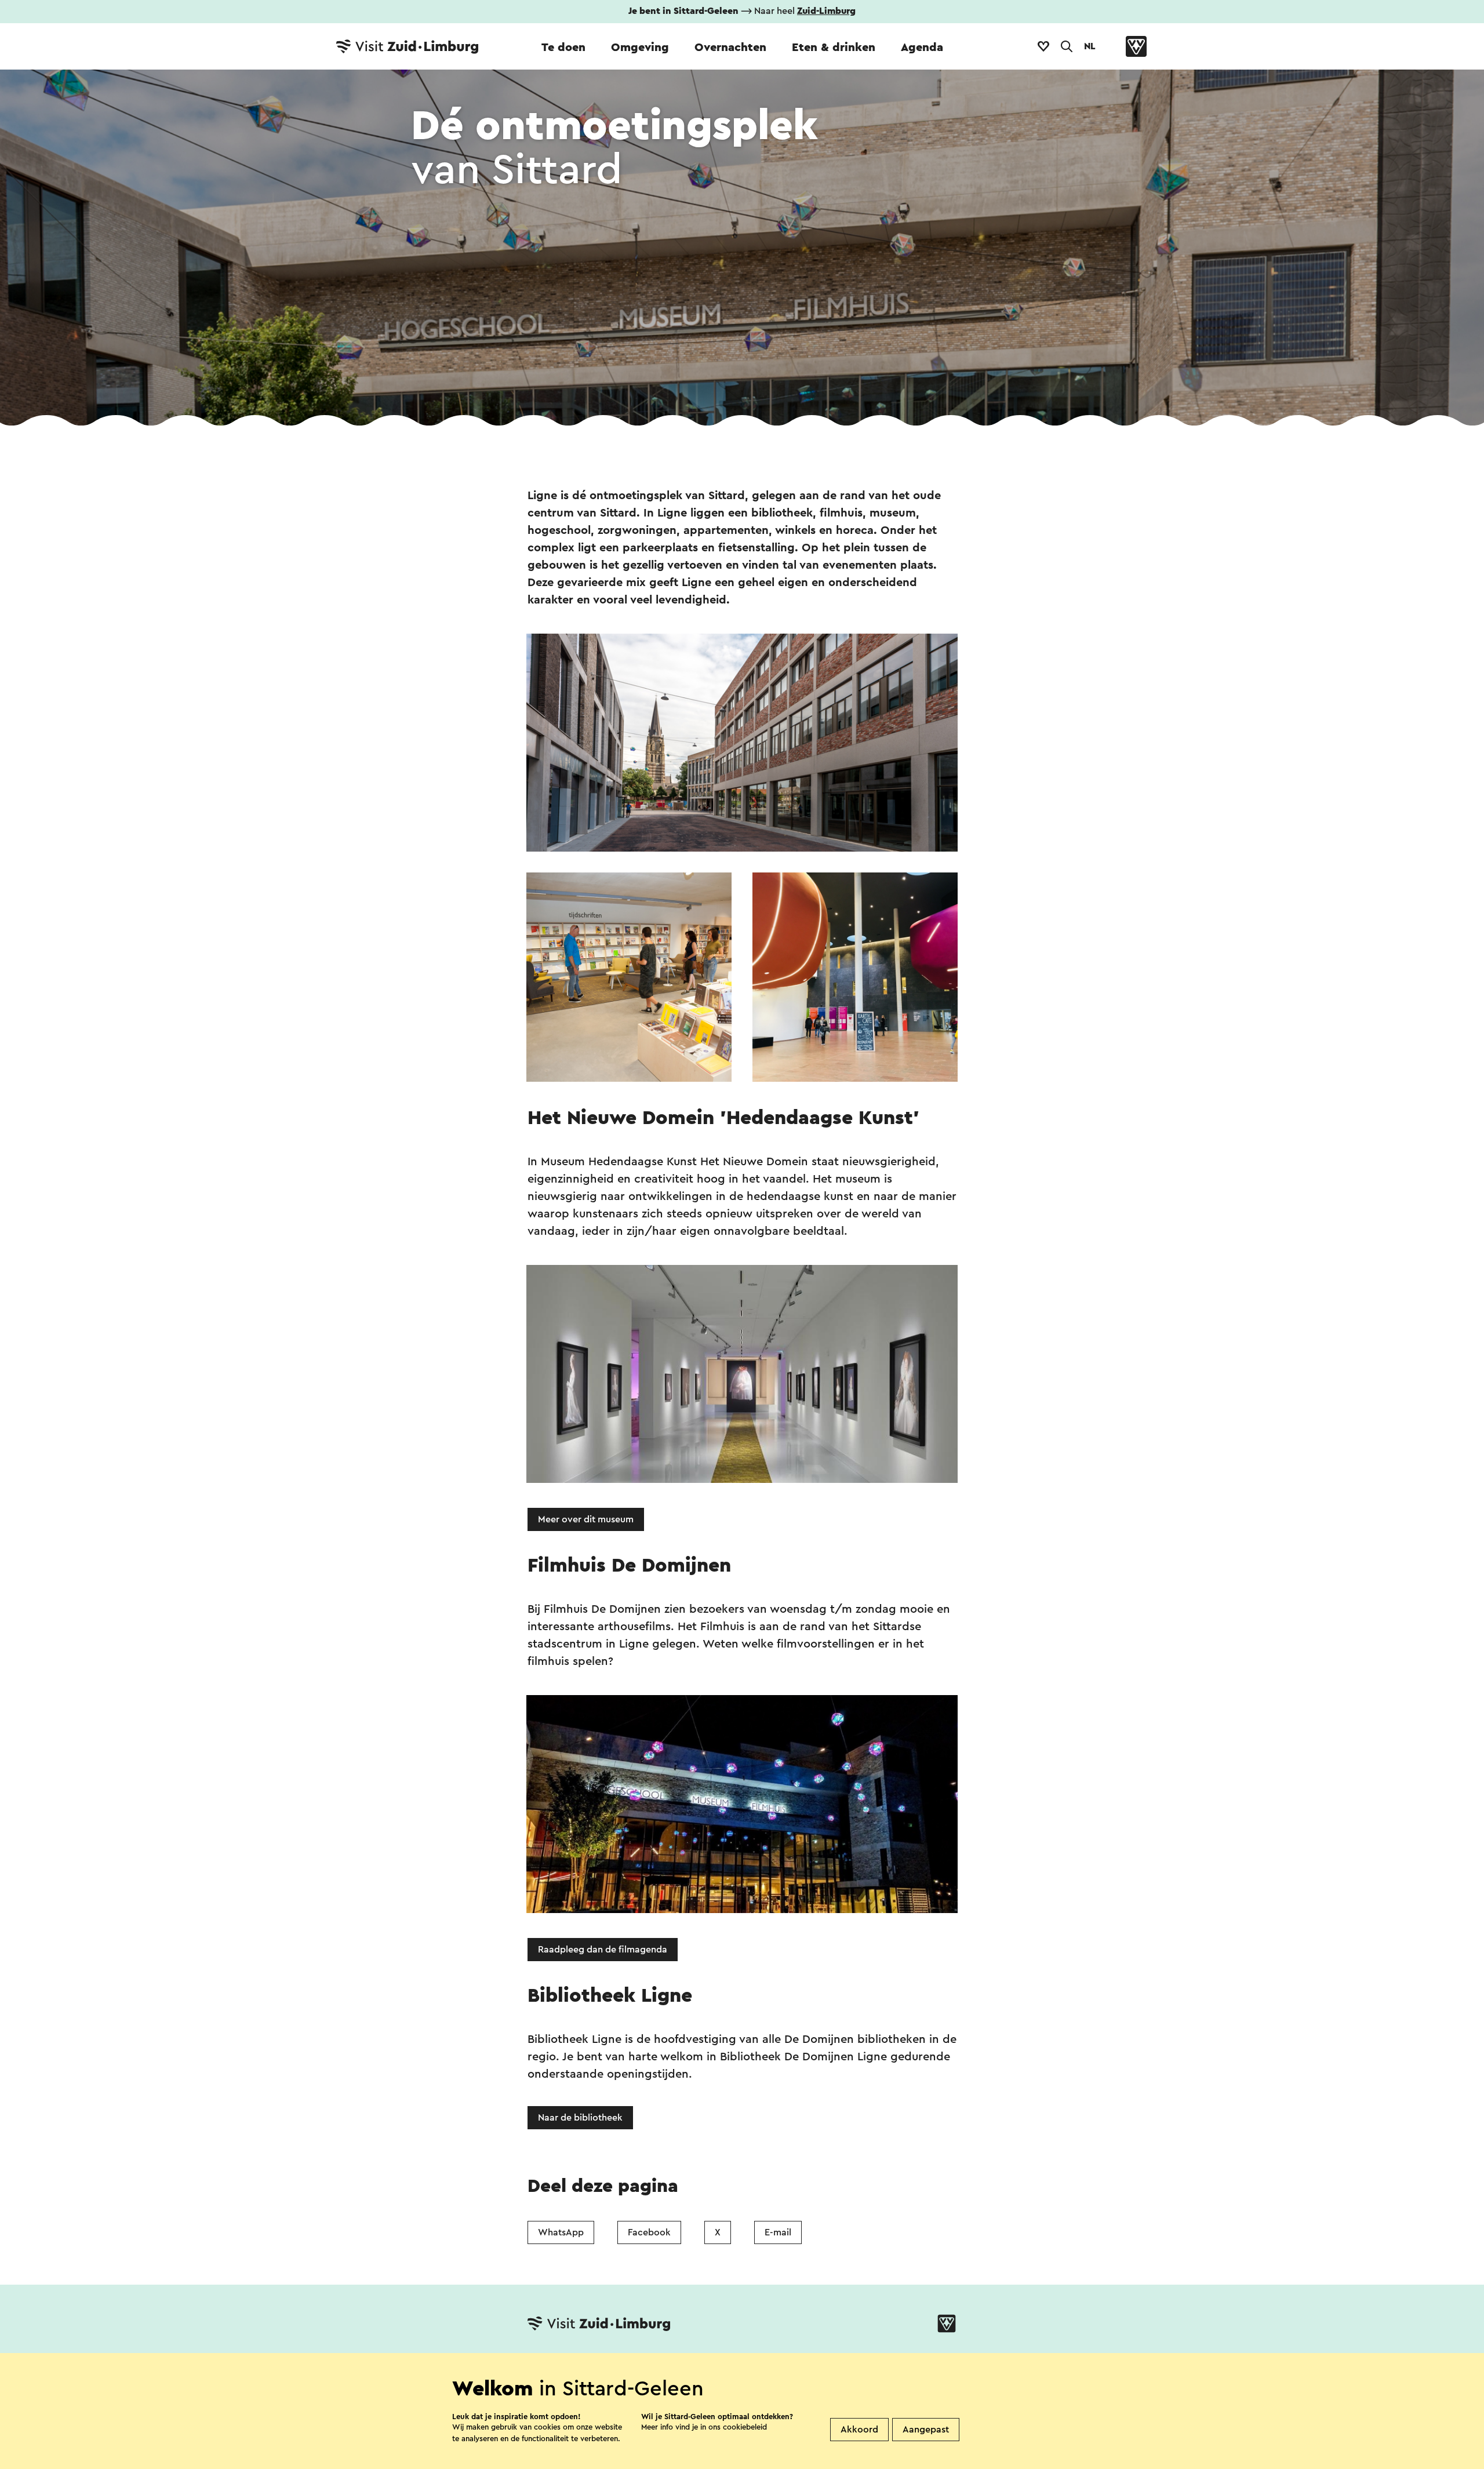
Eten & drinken (834, 48)
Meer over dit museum (586, 1519)
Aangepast (926, 2430)
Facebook (649, 2232)
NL (1090, 46)
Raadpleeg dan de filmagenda (603, 1950)
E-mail (778, 2232)
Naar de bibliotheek (580, 2118)
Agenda (922, 48)
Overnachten (730, 48)
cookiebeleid (745, 2427)
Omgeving (640, 48)
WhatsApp (561, 2232)
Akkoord (859, 2430)
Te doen (563, 48)
